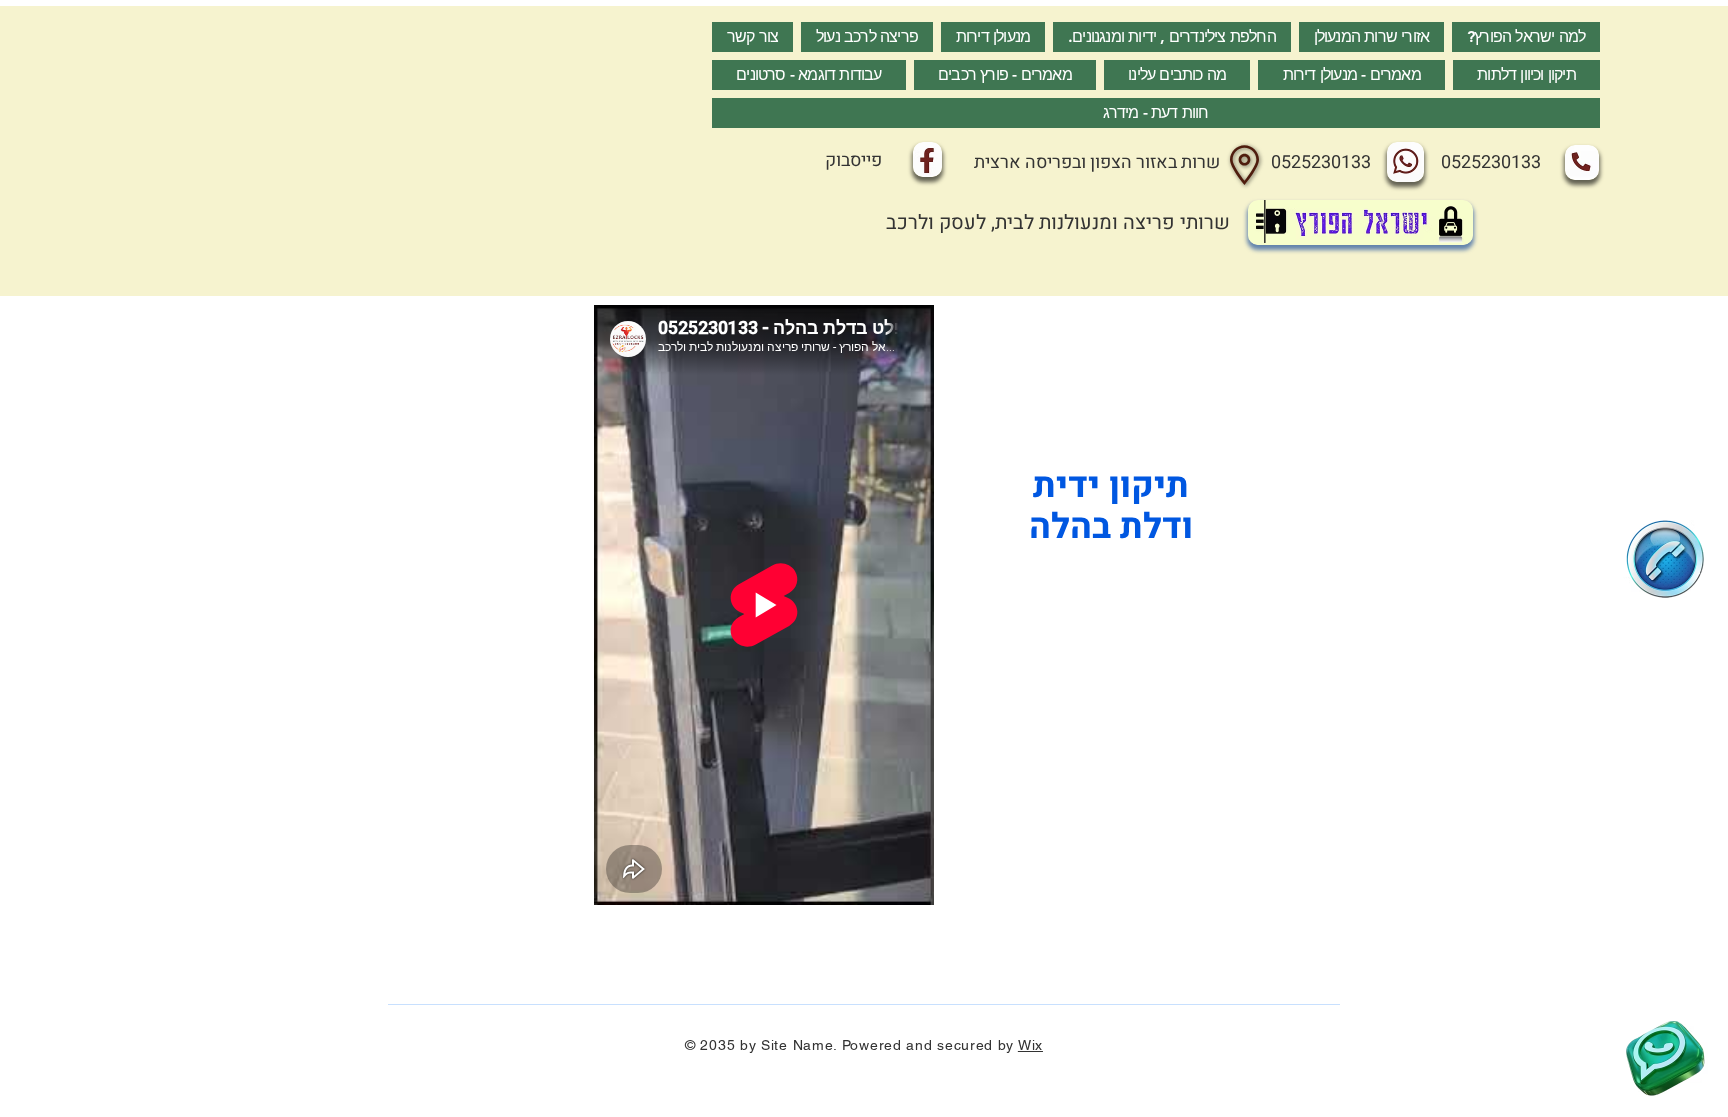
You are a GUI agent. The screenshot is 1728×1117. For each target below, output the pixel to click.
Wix (1030, 1045)
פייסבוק (853, 160)
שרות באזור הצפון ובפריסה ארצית (1097, 162)
